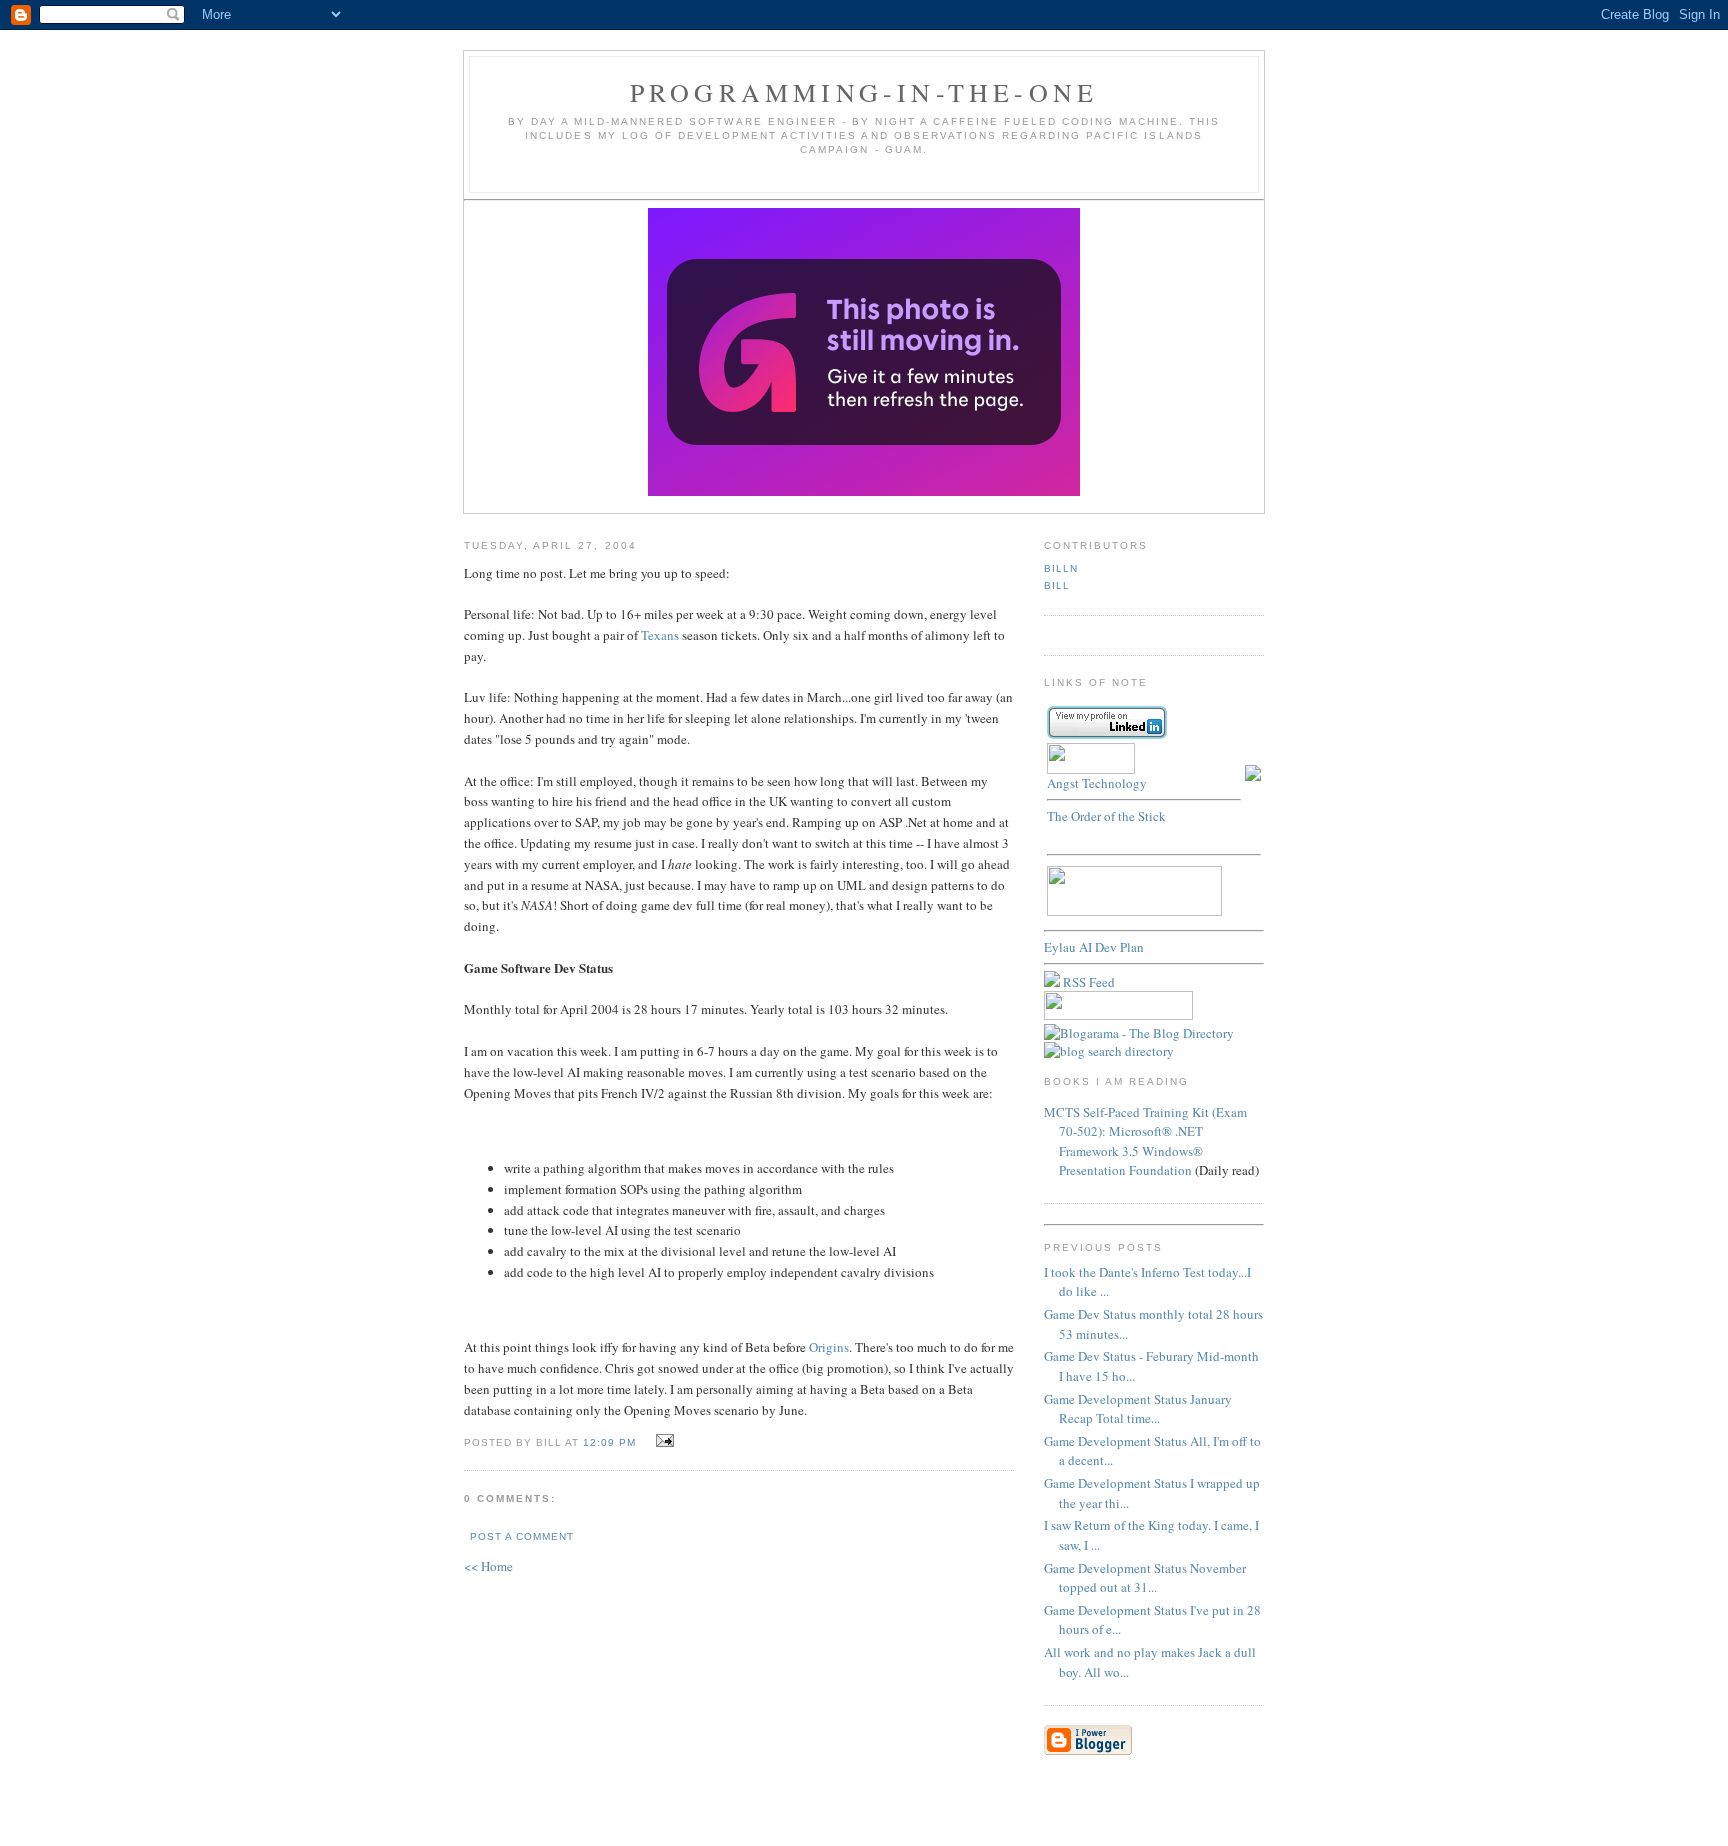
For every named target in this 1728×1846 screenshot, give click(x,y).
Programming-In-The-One (864, 92)
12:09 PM (609, 1442)
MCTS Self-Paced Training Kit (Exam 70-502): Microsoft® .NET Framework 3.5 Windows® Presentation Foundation (1145, 1141)
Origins (829, 1347)
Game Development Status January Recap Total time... (1138, 1409)
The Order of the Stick (1106, 816)
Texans (660, 635)
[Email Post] (661, 1441)
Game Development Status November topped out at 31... (1145, 1578)
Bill (1057, 585)
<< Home (488, 1566)
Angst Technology (1097, 783)
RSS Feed (1087, 982)
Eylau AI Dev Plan (1094, 947)
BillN (1061, 568)
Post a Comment (522, 1536)
